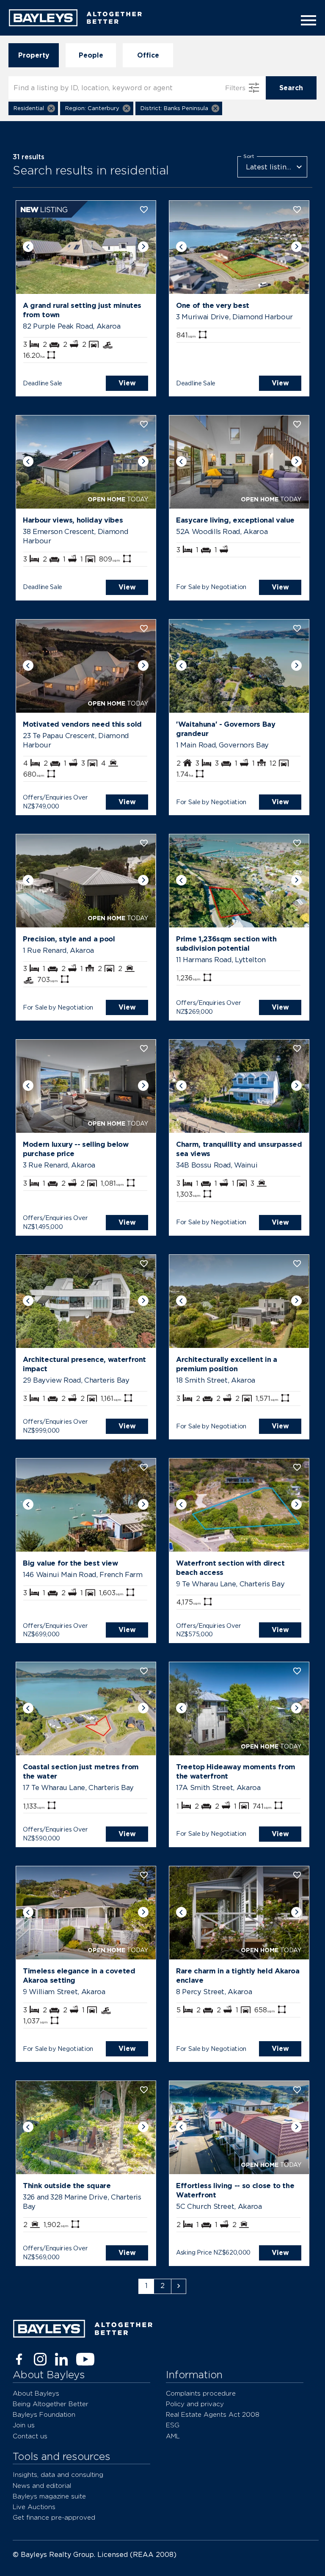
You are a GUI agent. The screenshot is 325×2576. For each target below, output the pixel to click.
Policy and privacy (195, 2404)
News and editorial (42, 2486)
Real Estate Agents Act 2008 (213, 2414)
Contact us (30, 2436)
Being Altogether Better (51, 2404)
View (127, 383)
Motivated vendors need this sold (82, 724)
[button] (33, 108)
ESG (173, 2425)
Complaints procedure (201, 2393)
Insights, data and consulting (58, 2475)
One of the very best (213, 305)
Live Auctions (34, 2507)
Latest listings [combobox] (270, 167)
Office (148, 55)
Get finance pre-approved (54, 2517)
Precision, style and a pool (69, 939)
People (91, 55)
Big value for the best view (70, 1563)
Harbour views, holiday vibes (73, 520)
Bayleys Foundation (44, 2414)
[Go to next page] (179, 2286)
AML (173, 2436)
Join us (24, 2425)
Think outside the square (67, 2186)
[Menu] (306, 20)
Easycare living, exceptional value (235, 520)
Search (291, 88)
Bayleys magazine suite (49, 2496)
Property (34, 55)
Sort (249, 156)
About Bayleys (36, 2393)
